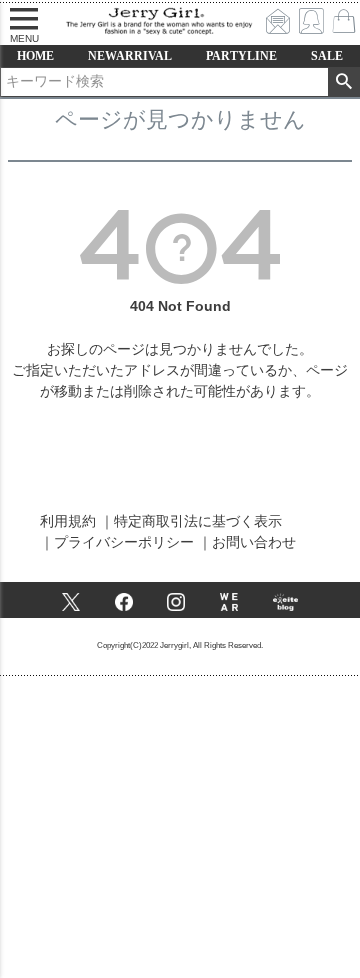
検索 (343, 82)
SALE (327, 56)
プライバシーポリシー (124, 542)
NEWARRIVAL (130, 56)
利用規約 (68, 521)
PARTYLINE (241, 56)
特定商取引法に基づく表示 (198, 521)
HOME (35, 56)
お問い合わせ (254, 542)
